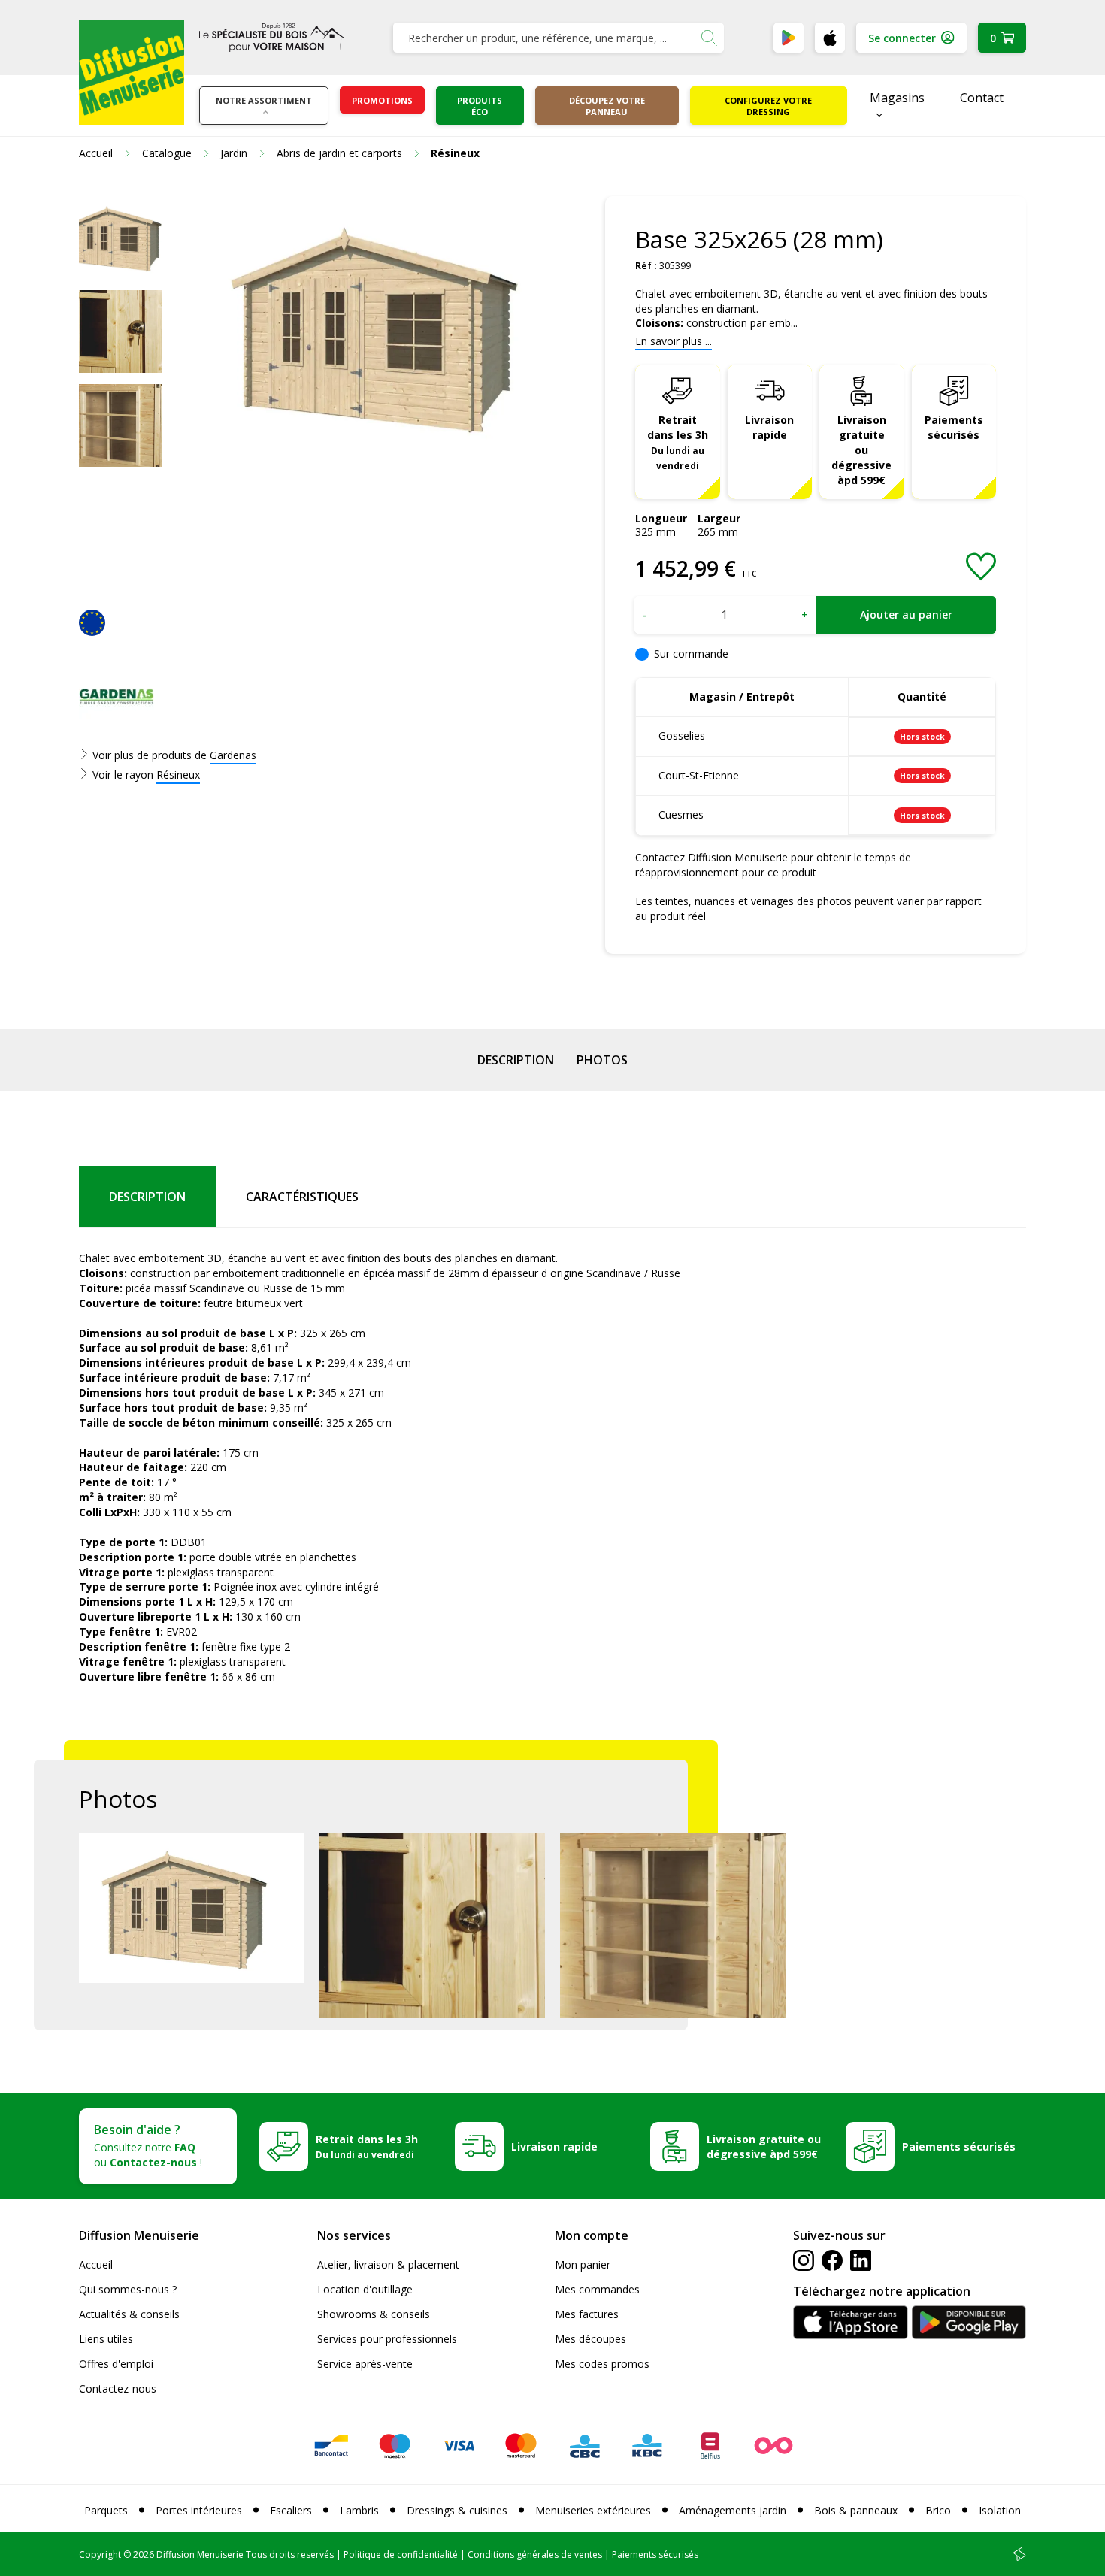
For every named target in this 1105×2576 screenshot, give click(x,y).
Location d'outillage (365, 2289)
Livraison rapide (769, 427)
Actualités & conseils (129, 2314)
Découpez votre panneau (607, 106)
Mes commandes (597, 2289)
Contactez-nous (118, 2388)
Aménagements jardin (733, 2510)
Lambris (359, 2510)
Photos (602, 1060)
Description (516, 1060)
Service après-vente (365, 2364)
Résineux (178, 775)
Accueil (96, 2264)
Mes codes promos (602, 2364)
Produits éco (480, 106)
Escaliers (291, 2510)
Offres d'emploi (116, 2364)
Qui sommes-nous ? (128, 2289)
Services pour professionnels (387, 2339)
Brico (938, 2510)
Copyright (100, 2555)
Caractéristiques (302, 1197)
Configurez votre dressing (768, 106)
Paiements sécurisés (954, 427)
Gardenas (233, 755)
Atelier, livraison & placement (388, 2264)
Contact (982, 98)
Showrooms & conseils (374, 2314)
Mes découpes (590, 2339)
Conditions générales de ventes (535, 2555)
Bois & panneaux (856, 2510)
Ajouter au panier (906, 614)
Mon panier (583, 2264)
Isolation (1000, 2510)
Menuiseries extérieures (593, 2510)
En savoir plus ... (674, 341)
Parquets (106, 2510)
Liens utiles (106, 2339)
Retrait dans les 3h (678, 442)
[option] (120, 238)
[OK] (709, 38)
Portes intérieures (199, 2510)
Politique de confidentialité (401, 2555)
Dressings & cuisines (457, 2510)
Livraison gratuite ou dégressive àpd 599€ (861, 450)
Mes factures (587, 2314)
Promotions (382, 100)
